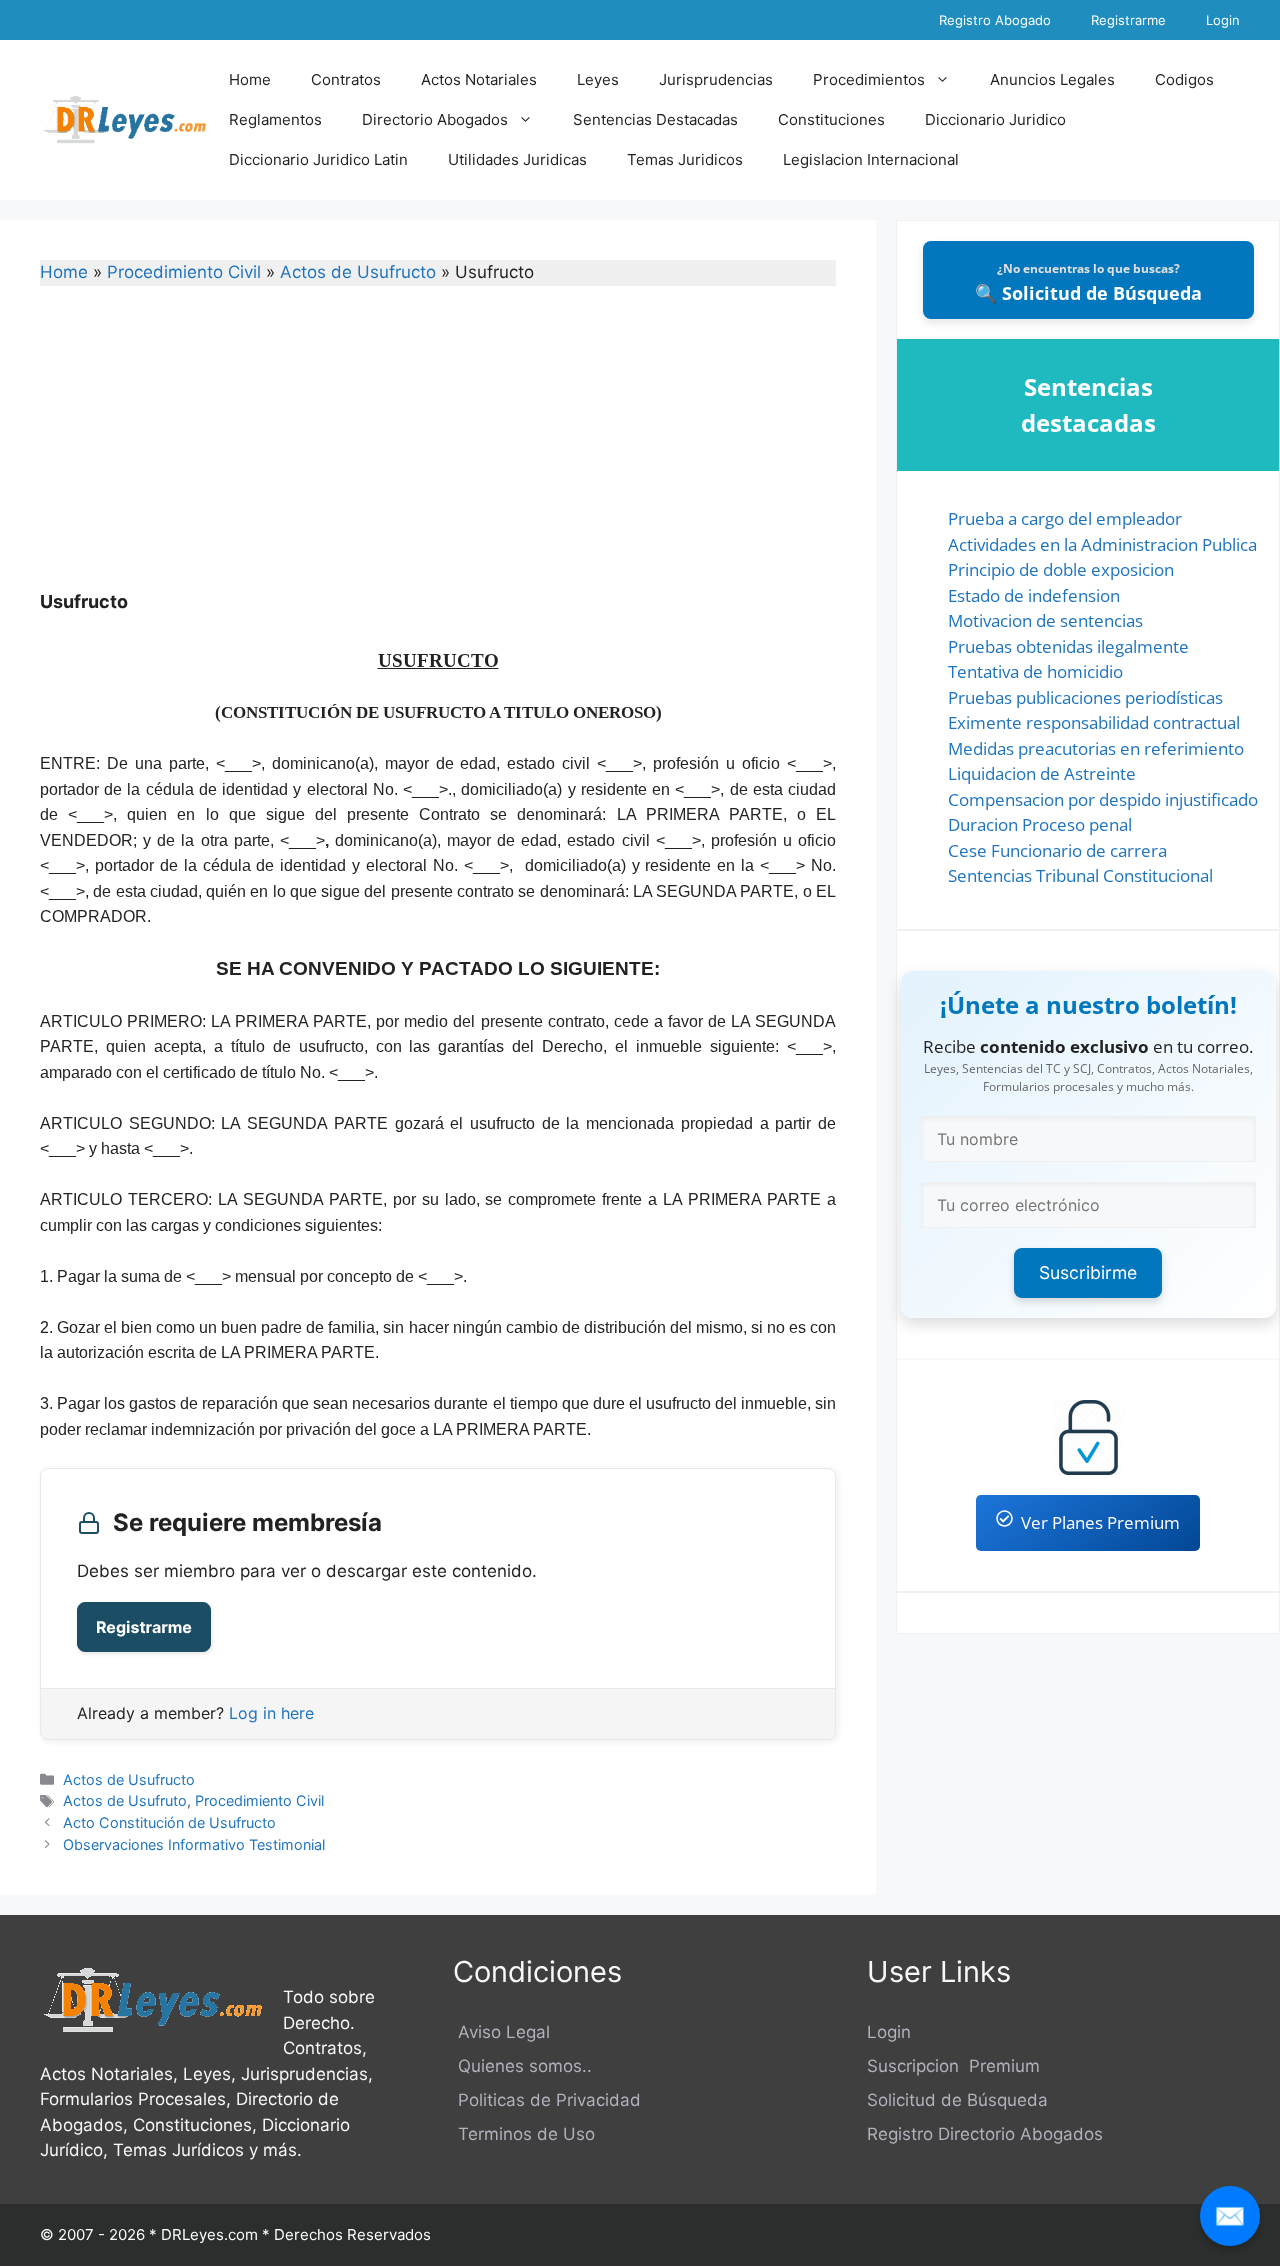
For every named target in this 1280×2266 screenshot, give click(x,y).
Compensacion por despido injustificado (1103, 799)
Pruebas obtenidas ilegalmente (1068, 646)
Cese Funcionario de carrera (1057, 850)
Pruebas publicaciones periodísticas (1085, 697)
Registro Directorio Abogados (985, 2134)
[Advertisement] (438, 451)
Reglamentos (275, 119)
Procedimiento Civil (184, 272)
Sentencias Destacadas (655, 119)
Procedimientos (869, 79)
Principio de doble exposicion (1061, 569)
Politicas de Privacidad (547, 2100)
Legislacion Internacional (871, 159)
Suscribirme (1088, 1272)
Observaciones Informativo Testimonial (194, 1844)
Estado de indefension (1034, 595)
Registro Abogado (995, 20)
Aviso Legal (501, 2032)
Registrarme (1128, 20)
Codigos (1184, 79)
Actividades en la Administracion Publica (1102, 544)
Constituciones (831, 119)
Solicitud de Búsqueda (957, 2100)
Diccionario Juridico (995, 119)
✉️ (1230, 2215)
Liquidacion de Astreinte (1042, 773)
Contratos (346, 79)
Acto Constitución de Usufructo (169, 1822)
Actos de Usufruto (125, 1800)
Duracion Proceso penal (1040, 824)
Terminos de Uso (524, 2134)
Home (250, 79)
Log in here (271, 1713)
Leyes (598, 79)
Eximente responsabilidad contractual (1094, 722)
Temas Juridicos (685, 159)
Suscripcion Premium (953, 2066)
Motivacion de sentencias (1045, 620)
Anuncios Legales (1052, 79)
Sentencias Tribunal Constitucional (1080, 875)
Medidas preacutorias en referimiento (1096, 748)
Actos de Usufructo (358, 272)
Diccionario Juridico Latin (318, 159)
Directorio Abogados (435, 119)
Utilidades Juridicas (517, 159)
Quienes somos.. (522, 2066)
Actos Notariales (479, 79)
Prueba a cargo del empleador (1065, 518)
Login (1223, 20)
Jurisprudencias (716, 79)
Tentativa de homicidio (1035, 671)
